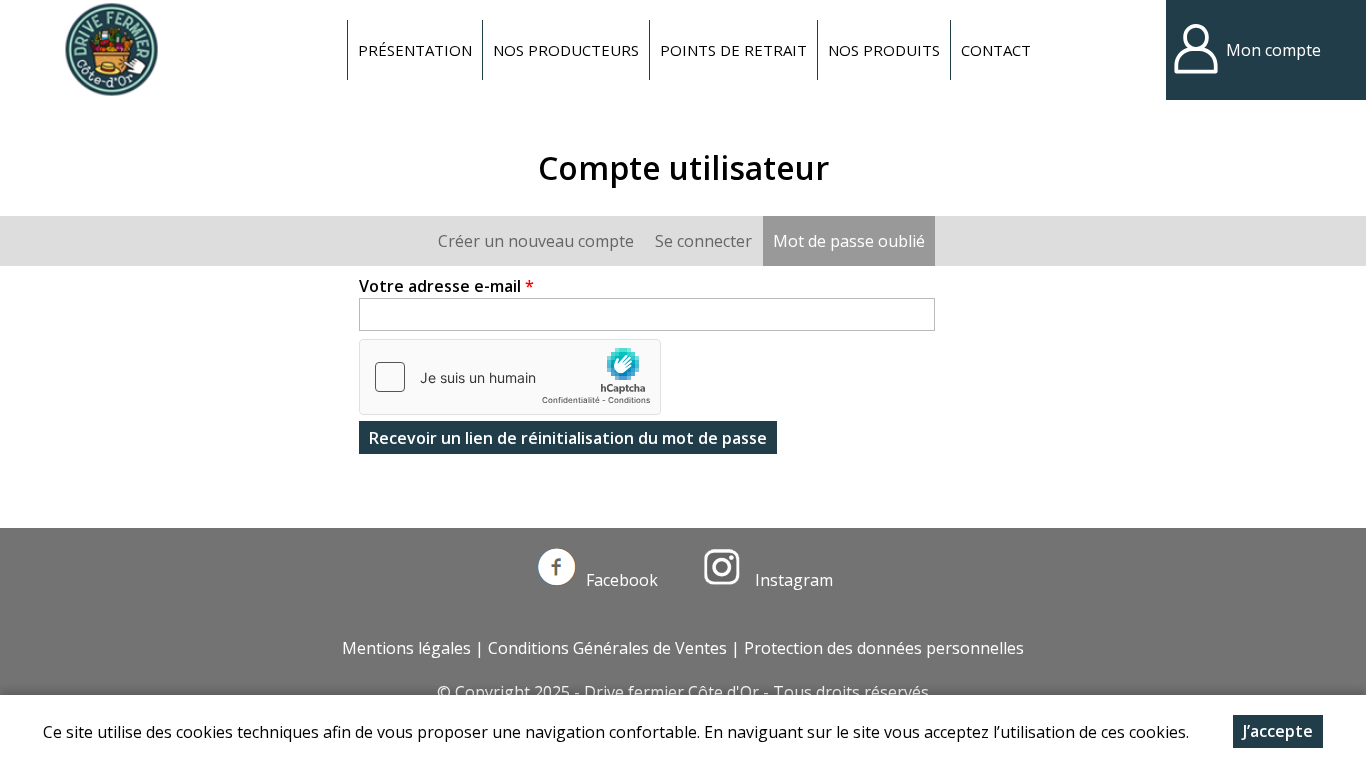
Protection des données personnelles (884, 648)
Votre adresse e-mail (446, 286)
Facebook (622, 580)
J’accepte (1278, 731)
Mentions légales (406, 648)
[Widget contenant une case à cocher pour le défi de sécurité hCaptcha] (510, 377)
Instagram (792, 580)
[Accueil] (111, 50)
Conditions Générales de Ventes (607, 648)
